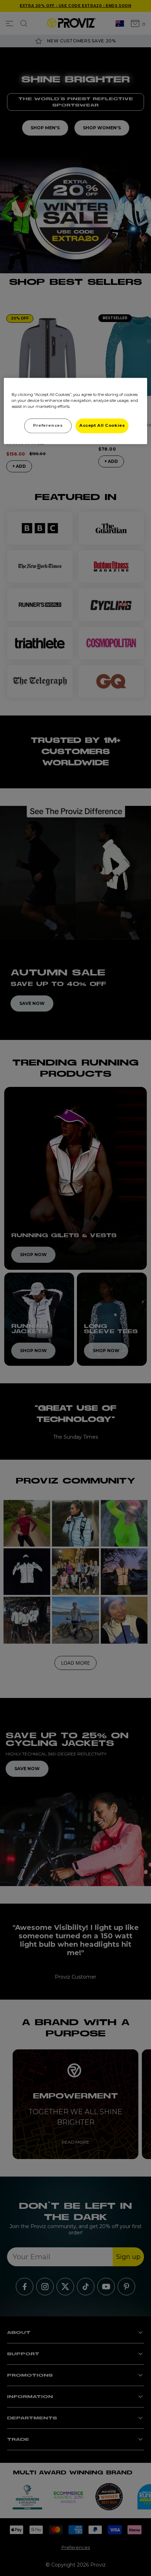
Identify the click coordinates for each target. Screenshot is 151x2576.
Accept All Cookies (102, 425)
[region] (76, 411)
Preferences (48, 425)
